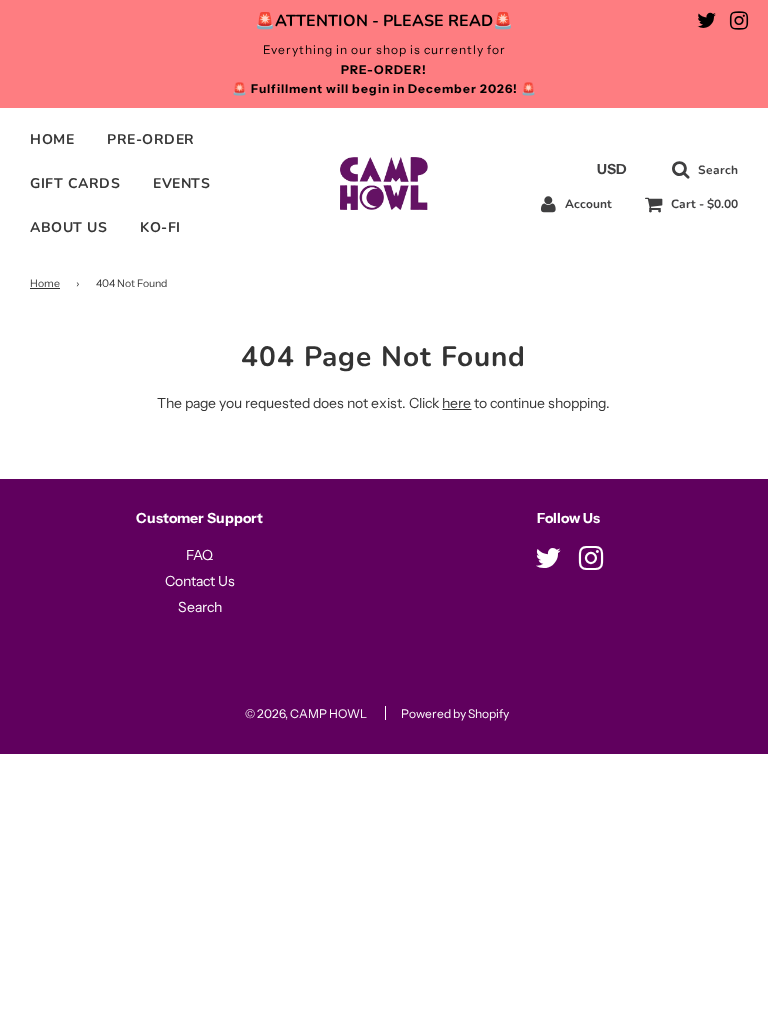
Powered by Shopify (455, 713)
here (456, 403)
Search (200, 607)
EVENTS (181, 183)
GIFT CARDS (75, 183)
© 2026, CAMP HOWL (306, 713)
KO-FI (160, 227)
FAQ (199, 555)
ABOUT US (68, 227)
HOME (52, 139)
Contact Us (200, 581)
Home (45, 283)
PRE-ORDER (151, 139)
